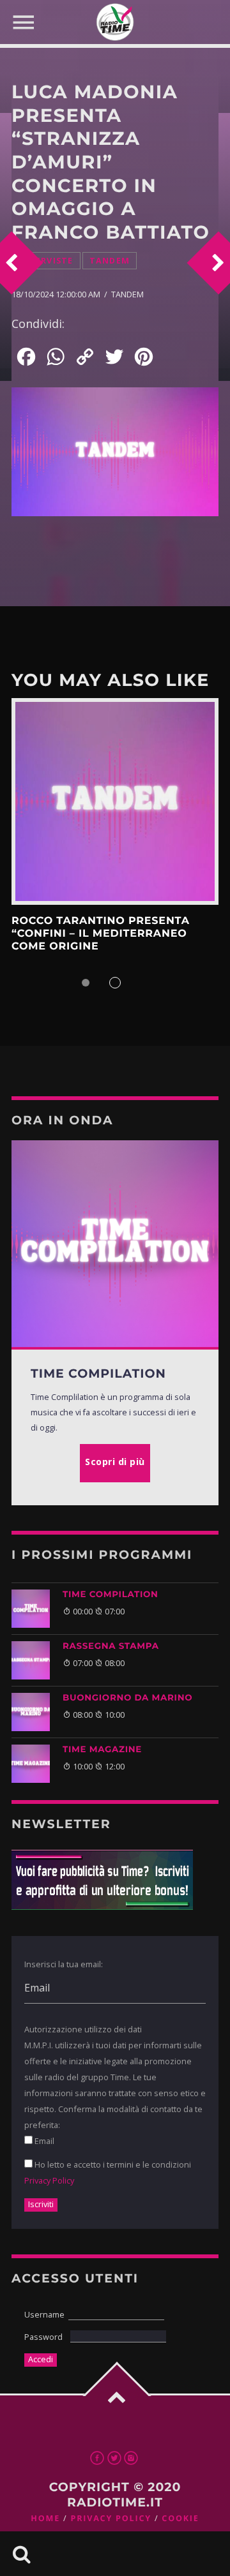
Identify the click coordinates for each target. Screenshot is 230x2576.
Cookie (180, 2518)
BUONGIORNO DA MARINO (127, 1698)
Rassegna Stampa (111, 1646)
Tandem (110, 261)
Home (45, 2518)
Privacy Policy (49, 2180)
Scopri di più (115, 801)
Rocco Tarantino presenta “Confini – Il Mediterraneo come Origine (101, 934)
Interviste (46, 261)
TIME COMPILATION (111, 1595)
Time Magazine (102, 1750)
